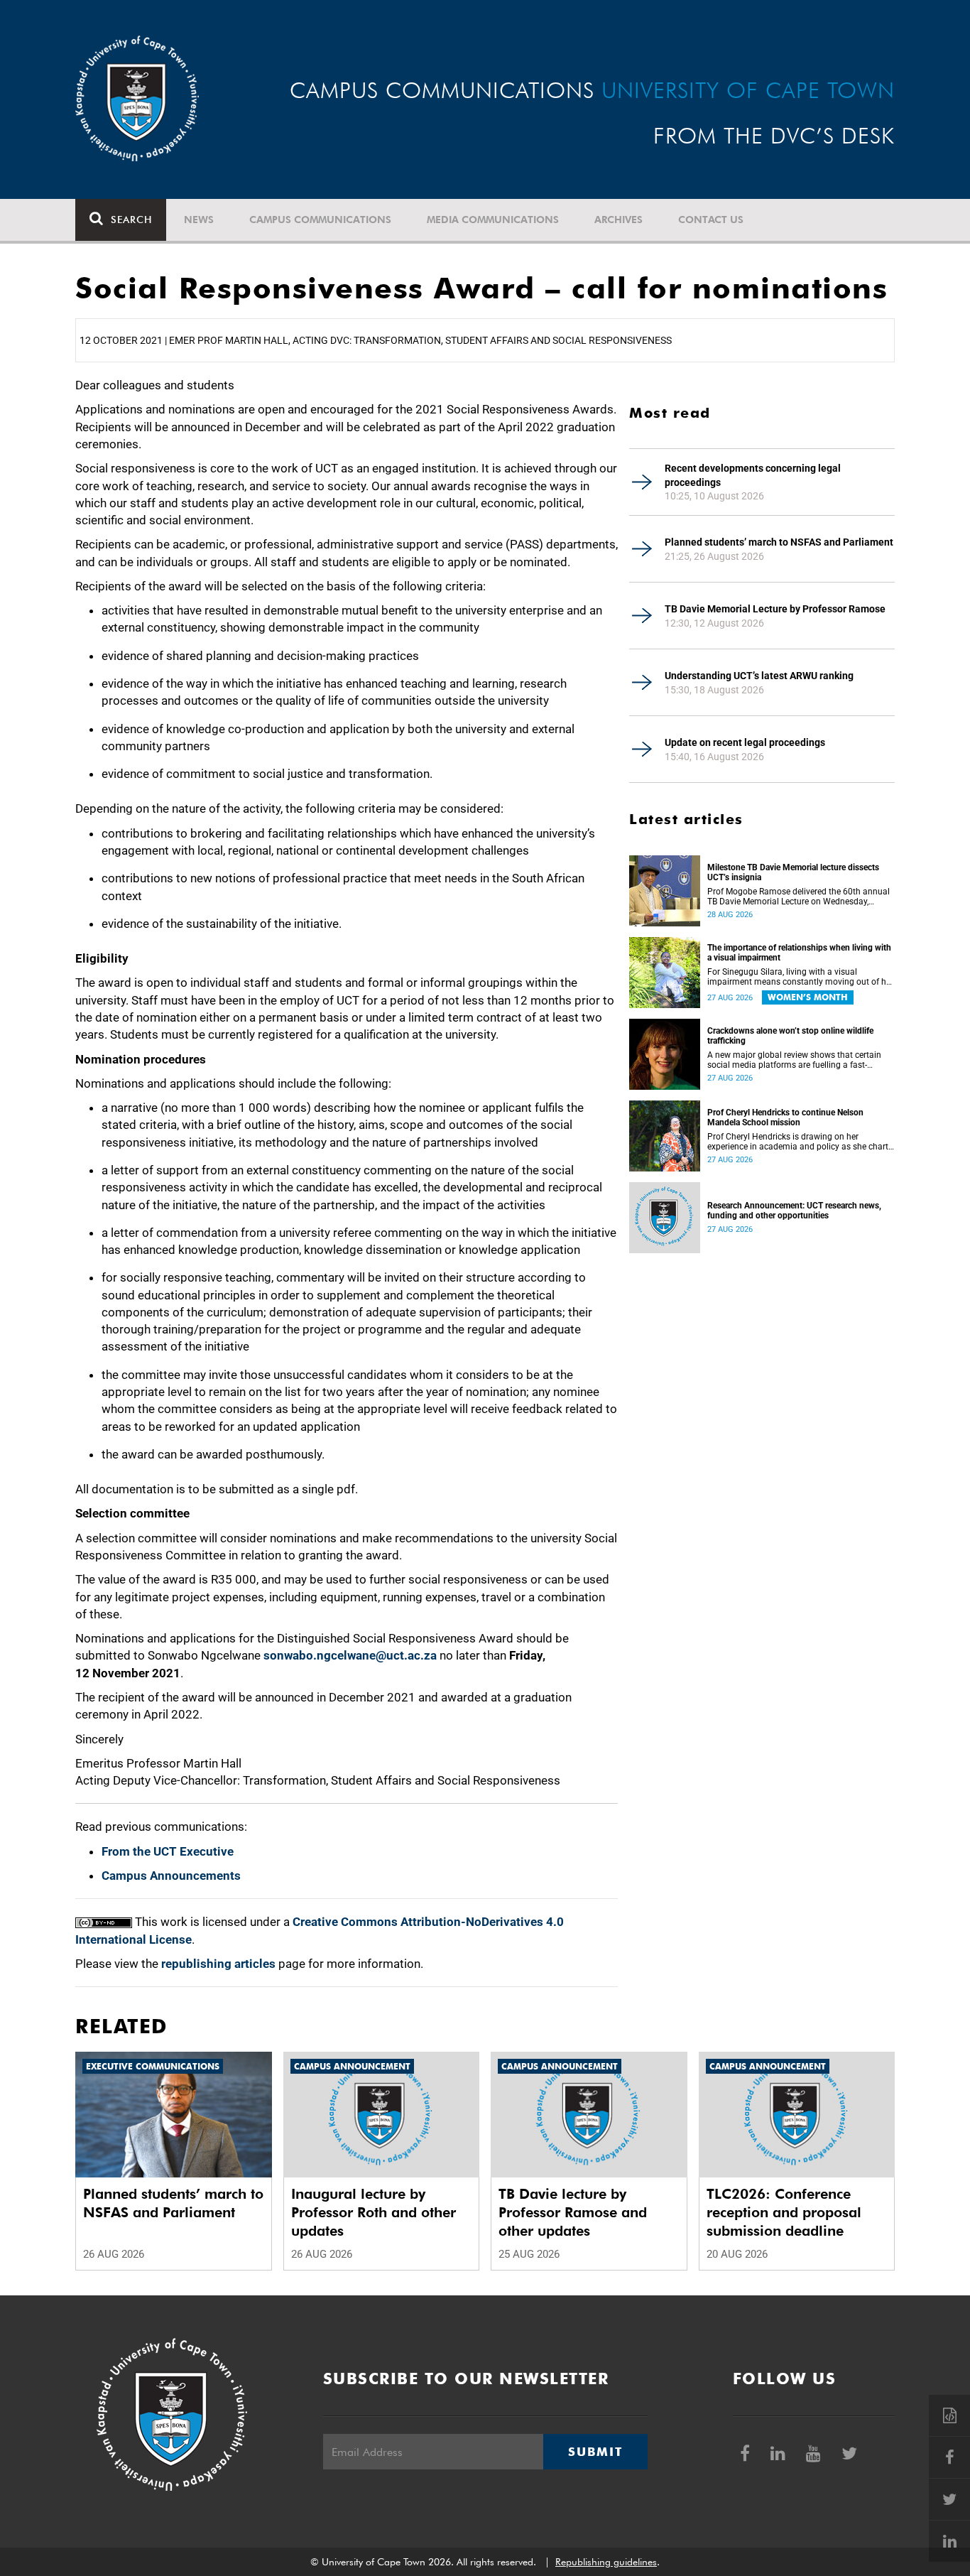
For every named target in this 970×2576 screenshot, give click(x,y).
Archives (618, 220)
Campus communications (320, 220)
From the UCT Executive (168, 1851)
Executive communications (153, 2066)
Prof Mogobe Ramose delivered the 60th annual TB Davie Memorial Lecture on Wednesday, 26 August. (799, 897)
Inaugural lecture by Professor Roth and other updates (374, 2212)
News (199, 220)
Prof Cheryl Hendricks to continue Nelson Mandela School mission (785, 1117)
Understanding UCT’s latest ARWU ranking (759, 676)
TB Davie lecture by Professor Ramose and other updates (573, 2212)
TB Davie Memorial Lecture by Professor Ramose (775, 609)
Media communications (493, 220)
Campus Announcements (171, 1876)
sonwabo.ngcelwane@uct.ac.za (350, 1655)
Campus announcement (352, 2066)
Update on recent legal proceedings (745, 742)
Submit (595, 2452)
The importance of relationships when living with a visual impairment (799, 953)
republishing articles (218, 1964)
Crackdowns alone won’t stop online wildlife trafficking (790, 1036)
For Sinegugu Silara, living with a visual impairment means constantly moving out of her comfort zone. (800, 977)
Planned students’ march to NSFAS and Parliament (779, 542)
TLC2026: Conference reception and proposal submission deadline (784, 2212)
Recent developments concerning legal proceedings (753, 475)
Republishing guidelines (606, 2562)
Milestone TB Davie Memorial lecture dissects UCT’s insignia (793, 872)
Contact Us (711, 220)
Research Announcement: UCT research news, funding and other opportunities (794, 1211)
